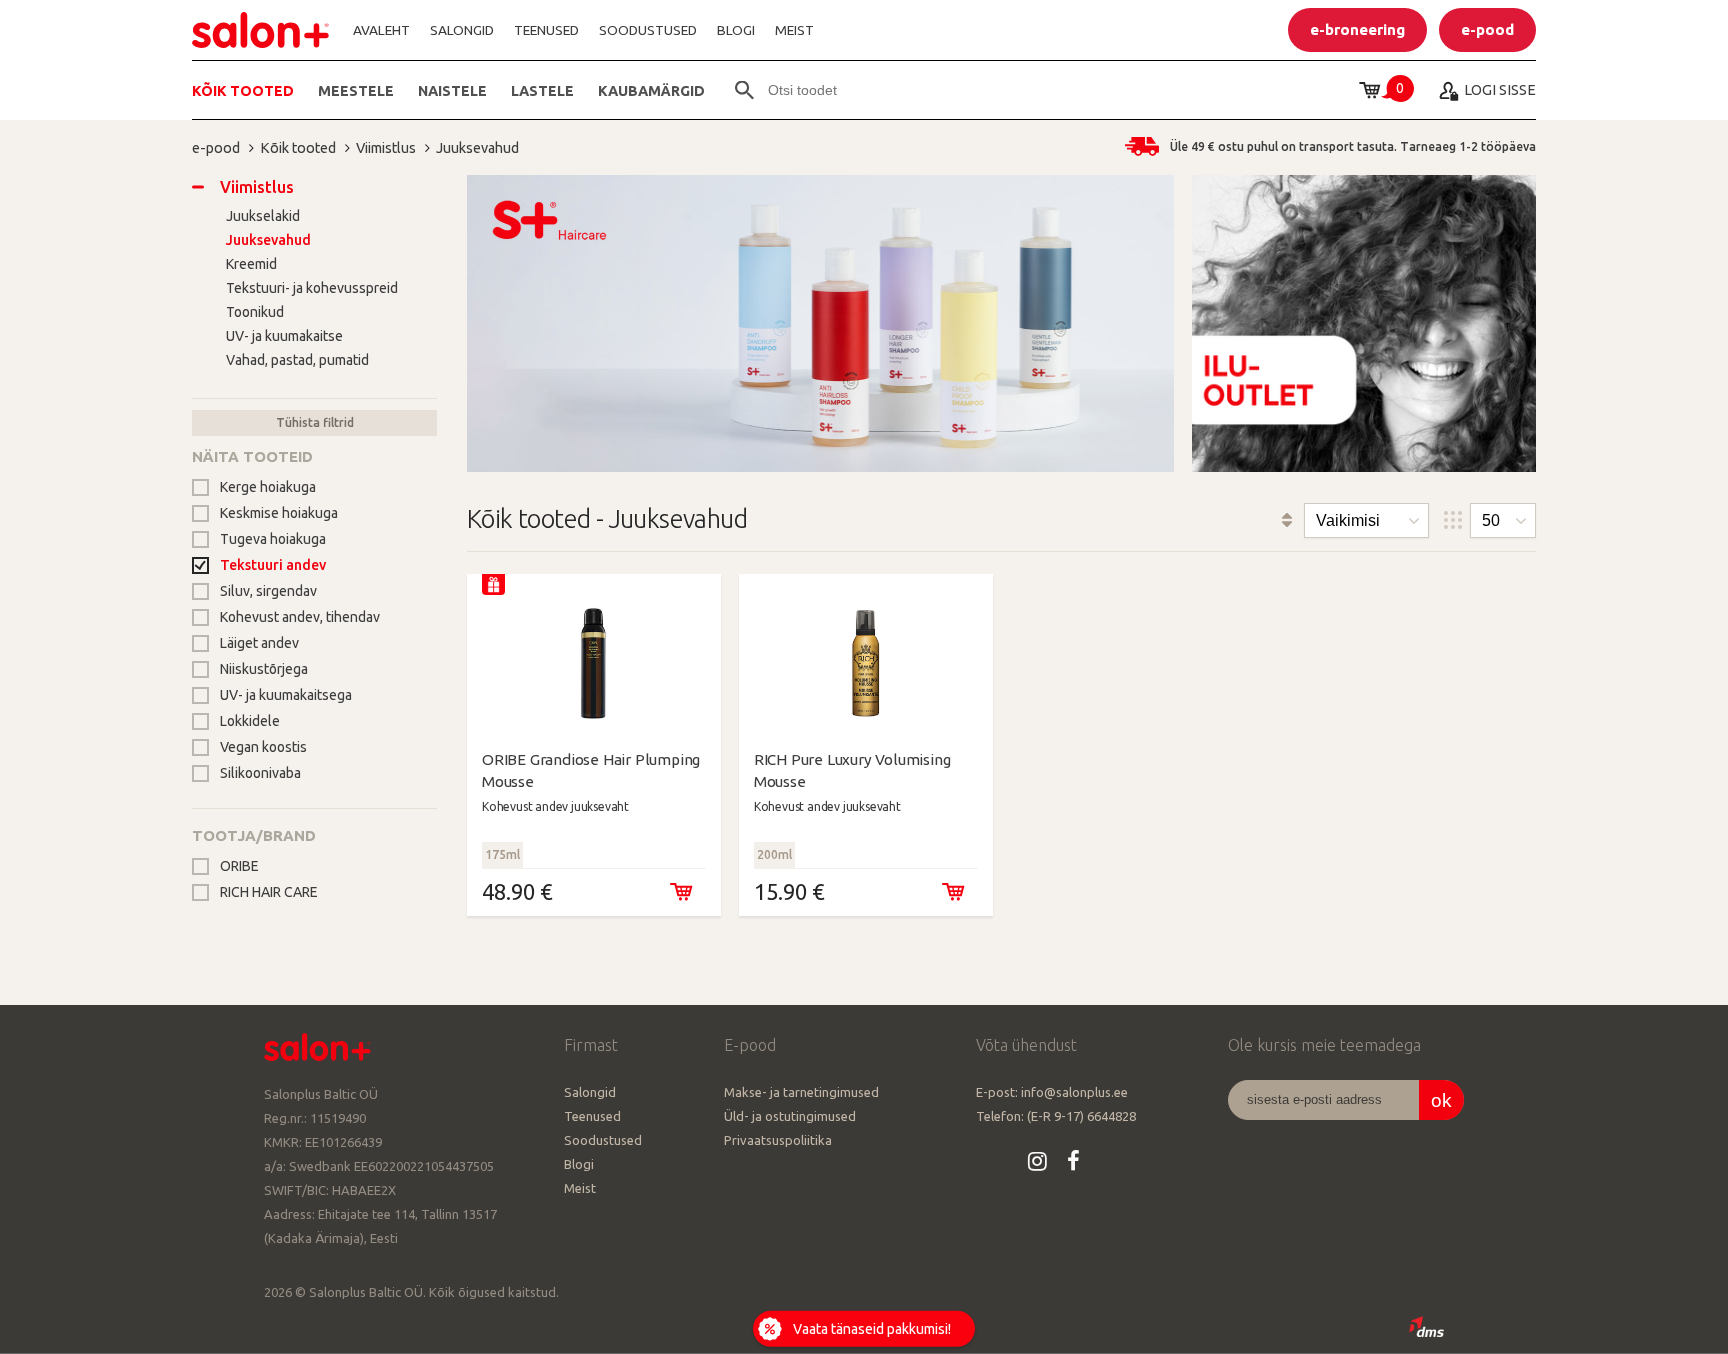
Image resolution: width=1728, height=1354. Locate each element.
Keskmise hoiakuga (279, 513)
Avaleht (381, 30)
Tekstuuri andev (273, 565)
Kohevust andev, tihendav (300, 617)
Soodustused (648, 30)
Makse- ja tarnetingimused (801, 1092)
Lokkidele (250, 721)
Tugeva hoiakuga (273, 539)
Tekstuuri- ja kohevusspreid (312, 288)
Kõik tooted (243, 90)
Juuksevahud (477, 148)
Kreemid (251, 264)
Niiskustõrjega (264, 669)
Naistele (452, 90)
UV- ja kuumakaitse (284, 336)
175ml (502, 854)
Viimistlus (386, 148)
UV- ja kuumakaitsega (286, 695)
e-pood (216, 148)
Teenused (546, 30)
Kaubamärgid (651, 90)
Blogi (736, 30)
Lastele (542, 90)
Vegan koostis (263, 747)
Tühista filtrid (315, 422)
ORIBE (239, 866)
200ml (774, 854)
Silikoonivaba (260, 773)
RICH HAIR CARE (269, 892)
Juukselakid (263, 216)
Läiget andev (259, 643)
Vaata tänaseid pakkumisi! (872, 1329)
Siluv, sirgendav (268, 591)
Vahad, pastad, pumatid (297, 360)
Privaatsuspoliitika (778, 1140)
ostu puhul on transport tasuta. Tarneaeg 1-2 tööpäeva (1353, 146)
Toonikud (255, 312)
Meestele (356, 90)
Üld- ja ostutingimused (790, 1116)
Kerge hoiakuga (268, 487)
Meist (794, 30)
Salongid (462, 30)
